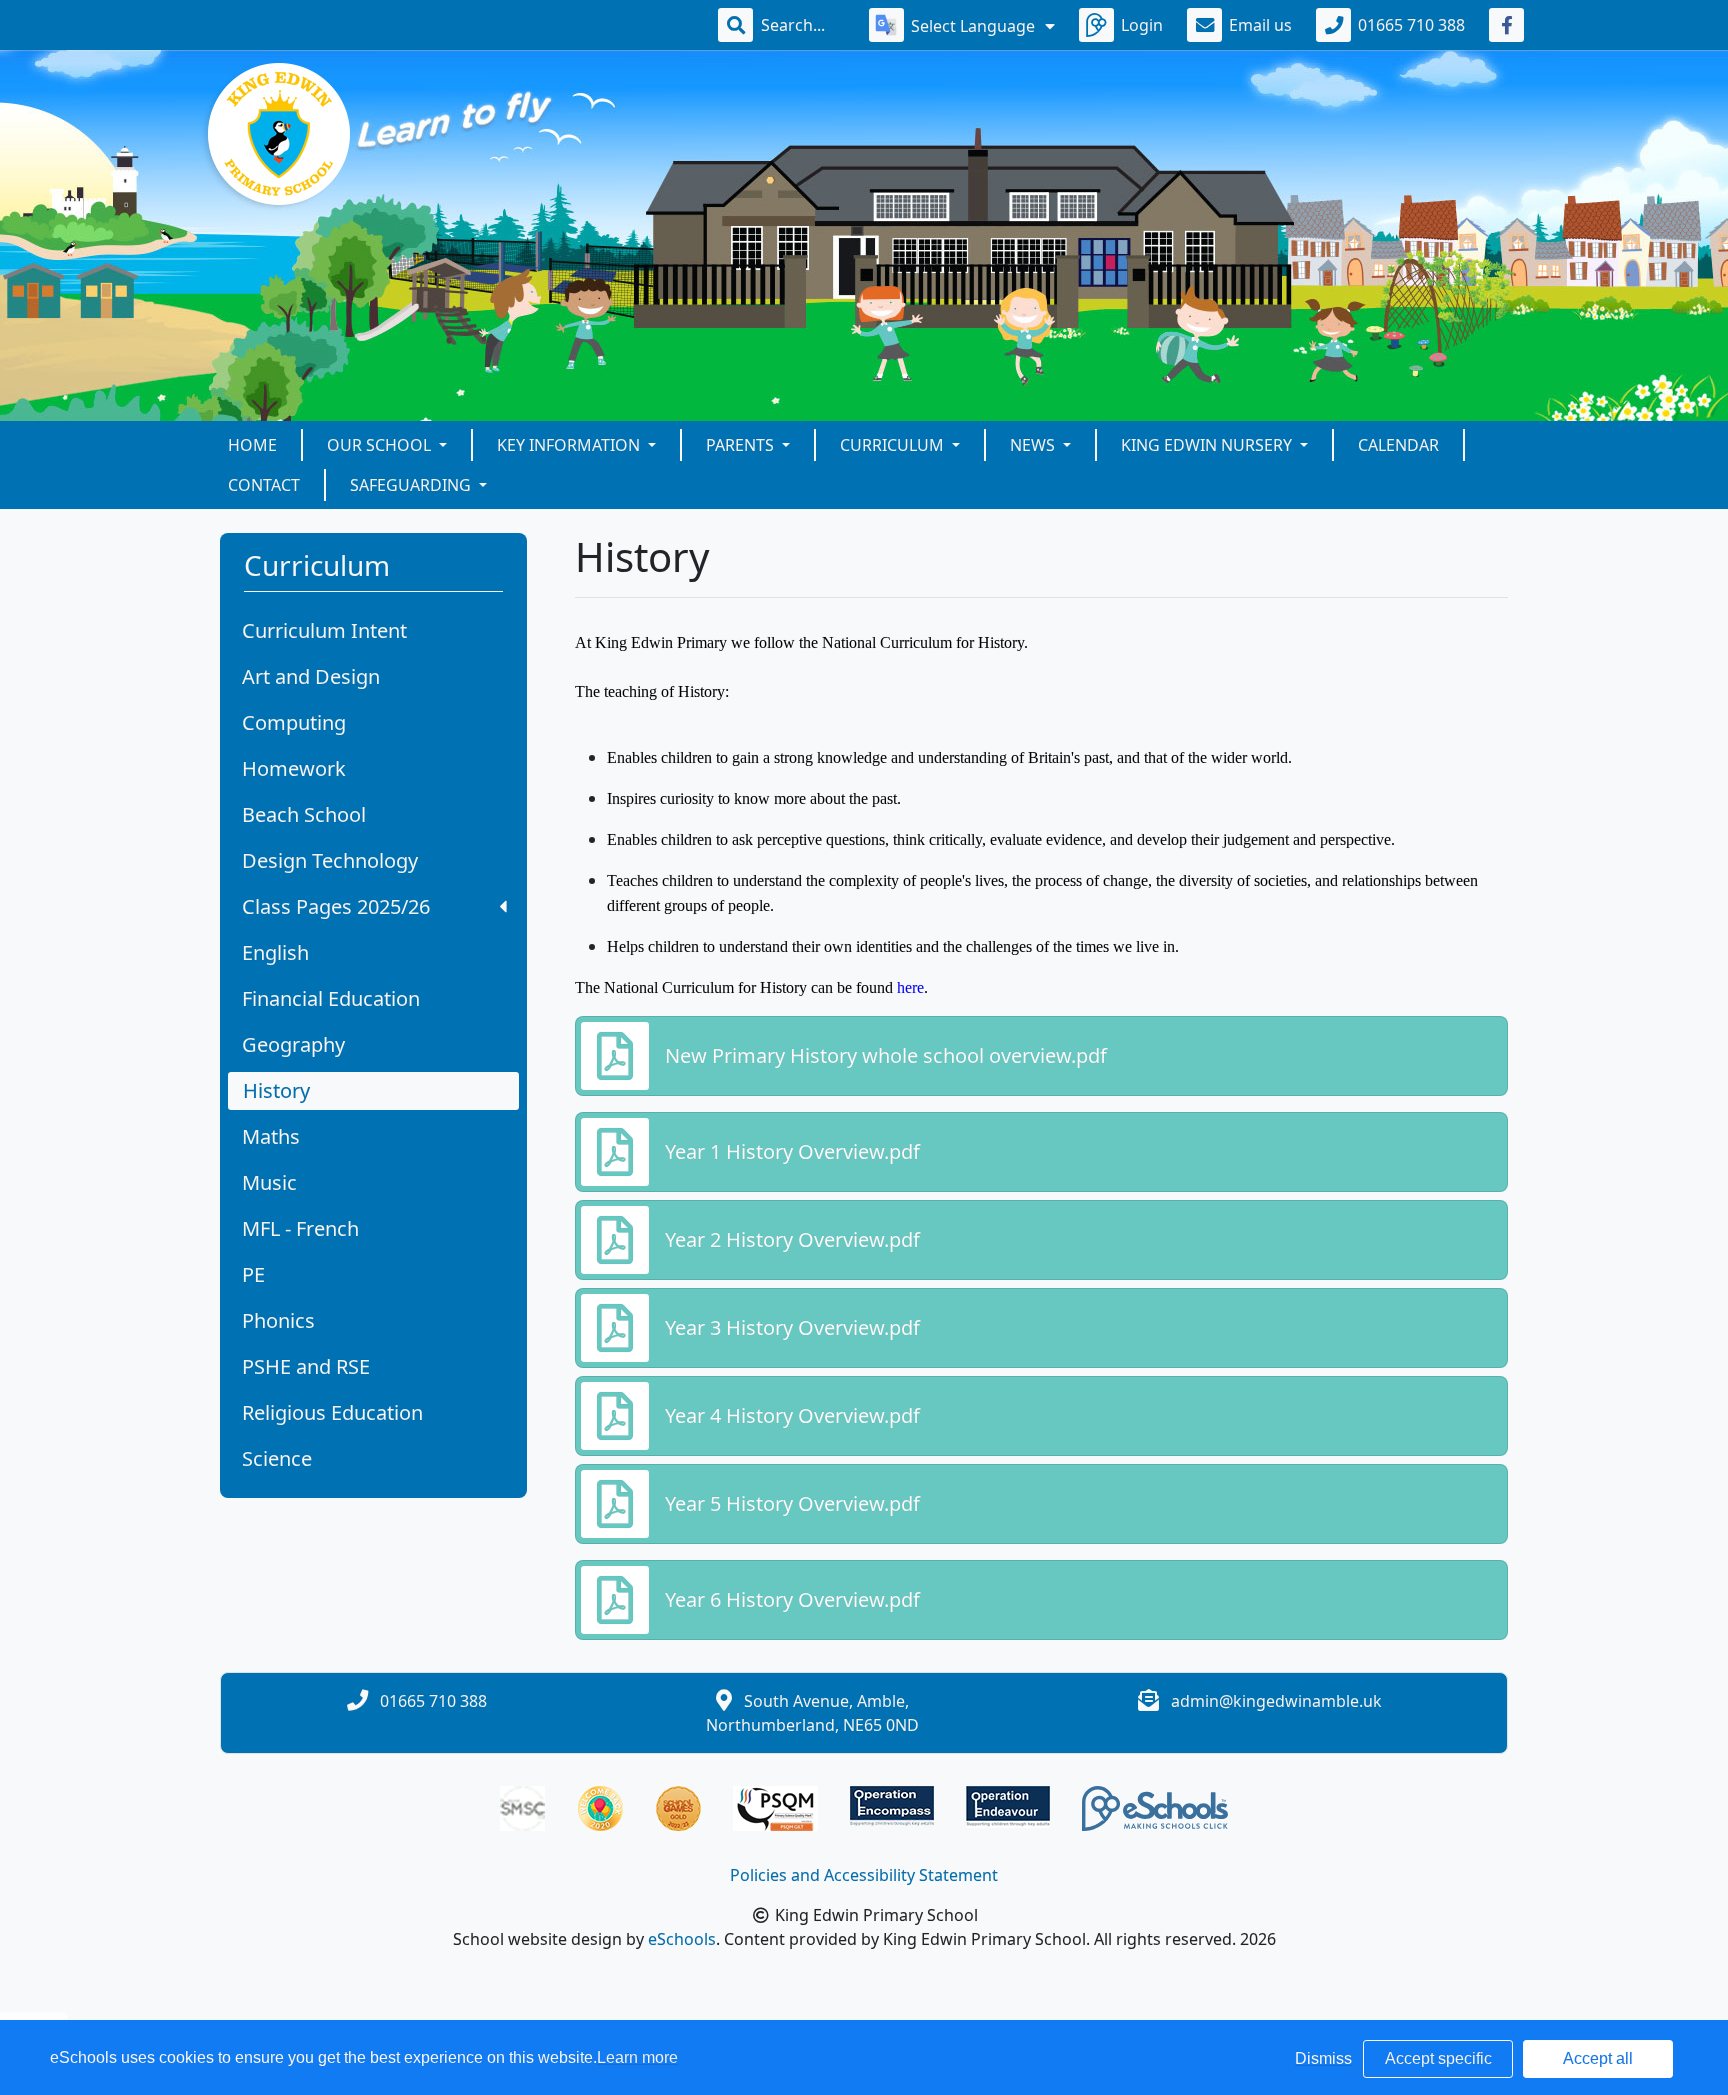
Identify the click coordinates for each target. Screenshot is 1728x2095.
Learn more (637, 2057)
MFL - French (300, 1228)
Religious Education (332, 1412)
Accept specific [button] (1438, 2058)
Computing (294, 722)
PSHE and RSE (306, 1366)
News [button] (1034, 445)
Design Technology (330, 860)
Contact (264, 485)
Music (269, 1182)
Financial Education (331, 998)
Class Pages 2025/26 (336, 906)
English (275, 952)
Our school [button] (381, 445)
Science (277, 1458)
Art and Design (311, 676)
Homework (294, 768)
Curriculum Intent (324, 630)
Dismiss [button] (1323, 2058)
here (910, 987)
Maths (271, 1136)
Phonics (278, 1320)
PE (253, 1274)
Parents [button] (742, 445)
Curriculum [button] (894, 445)
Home (252, 445)
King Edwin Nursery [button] (1208, 445)
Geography (293, 1044)
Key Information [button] (570, 445)
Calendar (1398, 445)
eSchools (682, 1939)
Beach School (304, 814)
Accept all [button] (1598, 2058)
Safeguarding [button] (412, 485)
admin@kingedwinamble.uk (1276, 1701)
